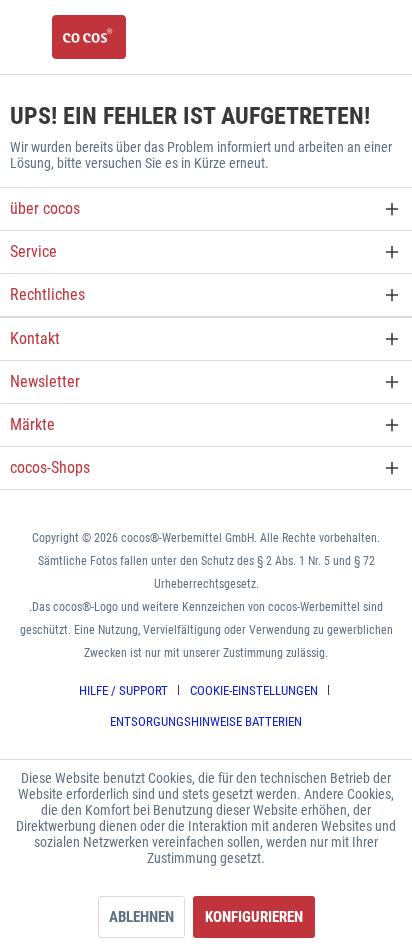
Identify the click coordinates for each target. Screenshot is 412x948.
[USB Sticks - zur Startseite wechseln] (89, 37)
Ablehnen (141, 917)
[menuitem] (131, 690)
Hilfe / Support (123, 690)
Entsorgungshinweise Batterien (206, 721)
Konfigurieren (254, 917)
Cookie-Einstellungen (254, 690)
